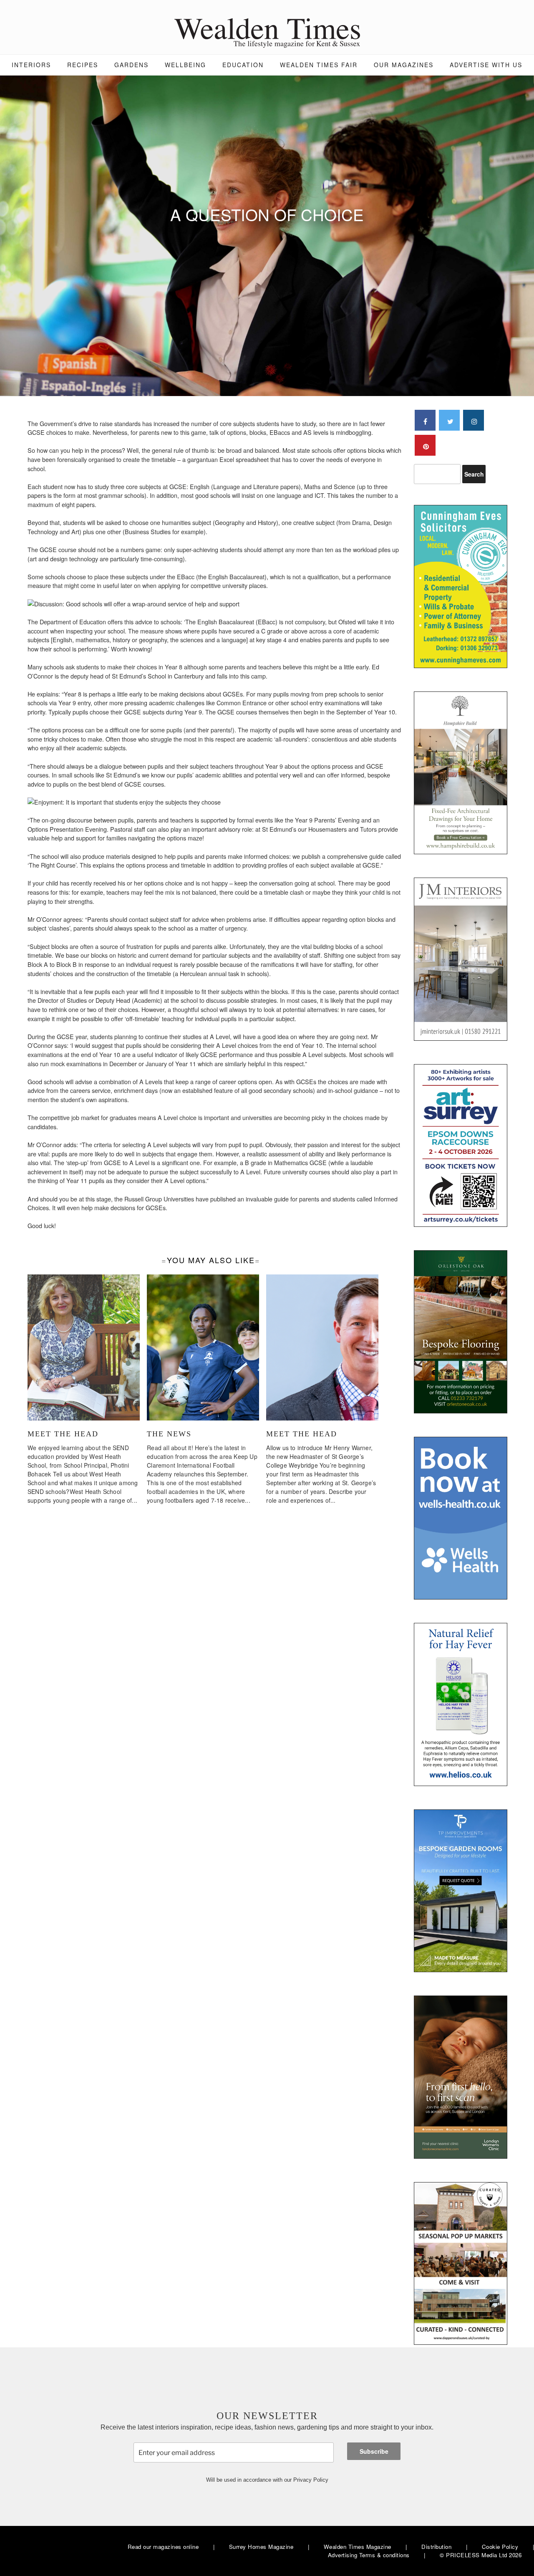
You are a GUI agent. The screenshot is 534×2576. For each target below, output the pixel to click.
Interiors (31, 65)
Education (243, 65)
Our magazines (404, 65)
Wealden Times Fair (319, 65)
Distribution (436, 2547)
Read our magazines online (163, 2547)
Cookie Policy (500, 2547)
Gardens (131, 65)
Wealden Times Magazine (358, 2547)
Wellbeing (185, 65)
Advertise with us (486, 65)
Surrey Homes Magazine (261, 2547)
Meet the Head (63, 1434)
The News (169, 1434)
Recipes (83, 65)
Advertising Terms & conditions (369, 2555)
